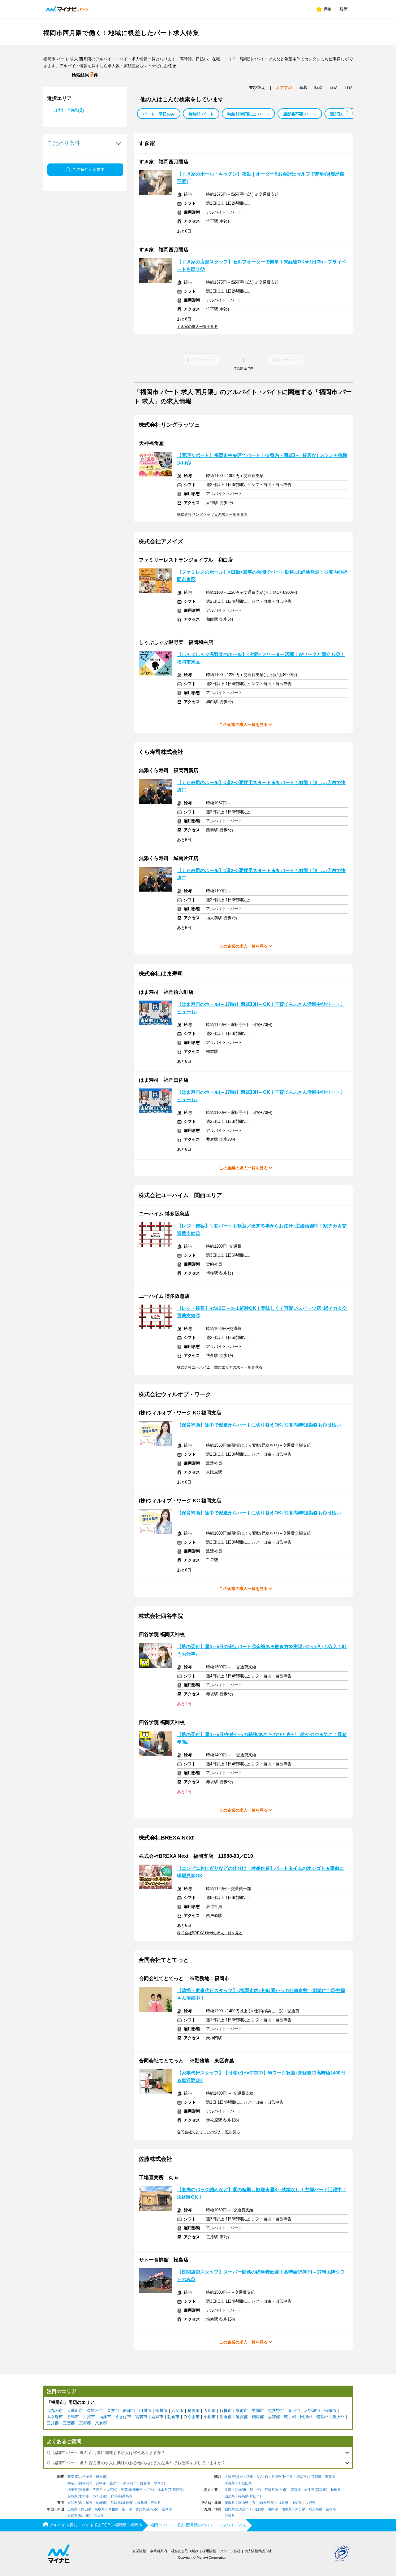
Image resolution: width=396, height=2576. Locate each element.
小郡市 (210, 2417)
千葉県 (126, 2490)
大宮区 (111, 2490)
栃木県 (163, 2490)
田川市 (145, 2411)
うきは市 (123, 2417)
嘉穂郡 (274, 2417)
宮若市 (141, 2417)
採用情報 (209, 2551)
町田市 (101, 2477)
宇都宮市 (176, 2490)
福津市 (105, 2417)
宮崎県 (331, 2509)
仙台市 (281, 2490)
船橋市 (138, 2490)
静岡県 (116, 2503)
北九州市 (55, 2411)
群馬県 (116, 2496)
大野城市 (312, 2411)
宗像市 (330, 2411)
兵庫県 (276, 2477)
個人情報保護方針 (258, 2551)
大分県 (300, 2509)
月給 (349, 87)
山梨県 (297, 2503)
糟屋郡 (258, 2417)
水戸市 (84, 2496)
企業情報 (139, 2551)
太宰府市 (55, 2417)
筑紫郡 (322, 2417)
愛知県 (73, 2503)
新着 (303, 87)
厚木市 (159, 2483)
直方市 (113, 2411)
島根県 (113, 2509)
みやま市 (192, 2417)
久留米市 (95, 2411)
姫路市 (301, 2477)
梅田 (239, 2477)
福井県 (283, 2503)
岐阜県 (142, 2503)
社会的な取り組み (185, 2551)
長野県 (310, 2503)
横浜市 (87, 2483)
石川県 (257, 2503)
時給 (318, 87)
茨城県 (73, 2496)
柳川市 (161, 2411)
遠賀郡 (242, 2417)
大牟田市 (75, 2411)
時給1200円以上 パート (248, 114)
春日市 (294, 2411)
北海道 (230, 2490)
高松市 (152, 2509)
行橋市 (226, 2411)
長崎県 (273, 2509)
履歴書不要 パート (300, 114)
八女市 (177, 2411)
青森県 (296, 2490)
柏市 (149, 2490)
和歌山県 (245, 2483)
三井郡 (53, 2423)
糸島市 (73, 2417)
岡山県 (86, 2509)
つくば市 (99, 2496)
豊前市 (242, 2411)
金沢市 (268, 2503)
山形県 (230, 2496)
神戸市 (288, 2477)
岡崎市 (101, 2503)
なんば (262, 2477)
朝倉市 (173, 2417)
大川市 (210, 2411)
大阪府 (230, 2477)
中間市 (258, 2411)
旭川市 (255, 2490)
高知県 (99, 2516)
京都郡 (85, 2423)
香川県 (141, 2509)
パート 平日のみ (159, 114)
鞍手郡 (290, 2417)
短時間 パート (201, 114)
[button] (347, 113)
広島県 (73, 2509)
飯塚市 (129, 2411)
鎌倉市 (145, 2483)
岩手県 (310, 2490)
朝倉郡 (226, 2417)
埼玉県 (73, 2490)
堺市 (250, 2477)
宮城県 (270, 2490)
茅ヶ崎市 (130, 2483)
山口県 (127, 2509)
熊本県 (287, 2509)
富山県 (243, 2503)
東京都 (73, 2477)
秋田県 (336, 2490)
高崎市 (127, 2496)
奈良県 (230, 2483)
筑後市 (194, 2411)
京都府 (316, 2477)
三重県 (156, 2503)
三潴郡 (69, 2423)
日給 (334, 87)
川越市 (84, 2490)
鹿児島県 (316, 2509)
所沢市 (98, 2490)
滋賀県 (330, 2477)
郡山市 (255, 2496)
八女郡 (101, 2423)
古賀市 (89, 2417)
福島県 (243, 2496)
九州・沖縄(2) (69, 110)
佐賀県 (259, 2509)
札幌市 (241, 2490)
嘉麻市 (157, 2417)
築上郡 (338, 2417)
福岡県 (230, 2509)
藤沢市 (115, 2483)
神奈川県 (74, 2483)
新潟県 (230, 2503)
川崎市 (101, 2483)
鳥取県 (100, 2509)
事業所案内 (159, 2551)
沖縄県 (230, 2516)
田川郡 (306, 2417)
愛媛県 (73, 2516)
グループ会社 (230, 2551)
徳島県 (167, 2509)
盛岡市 (321, 2490)
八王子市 (86, 2477)
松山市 (84, 2516)
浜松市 (127, 2503)
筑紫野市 (276, 2411)
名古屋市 (86, 2503)
